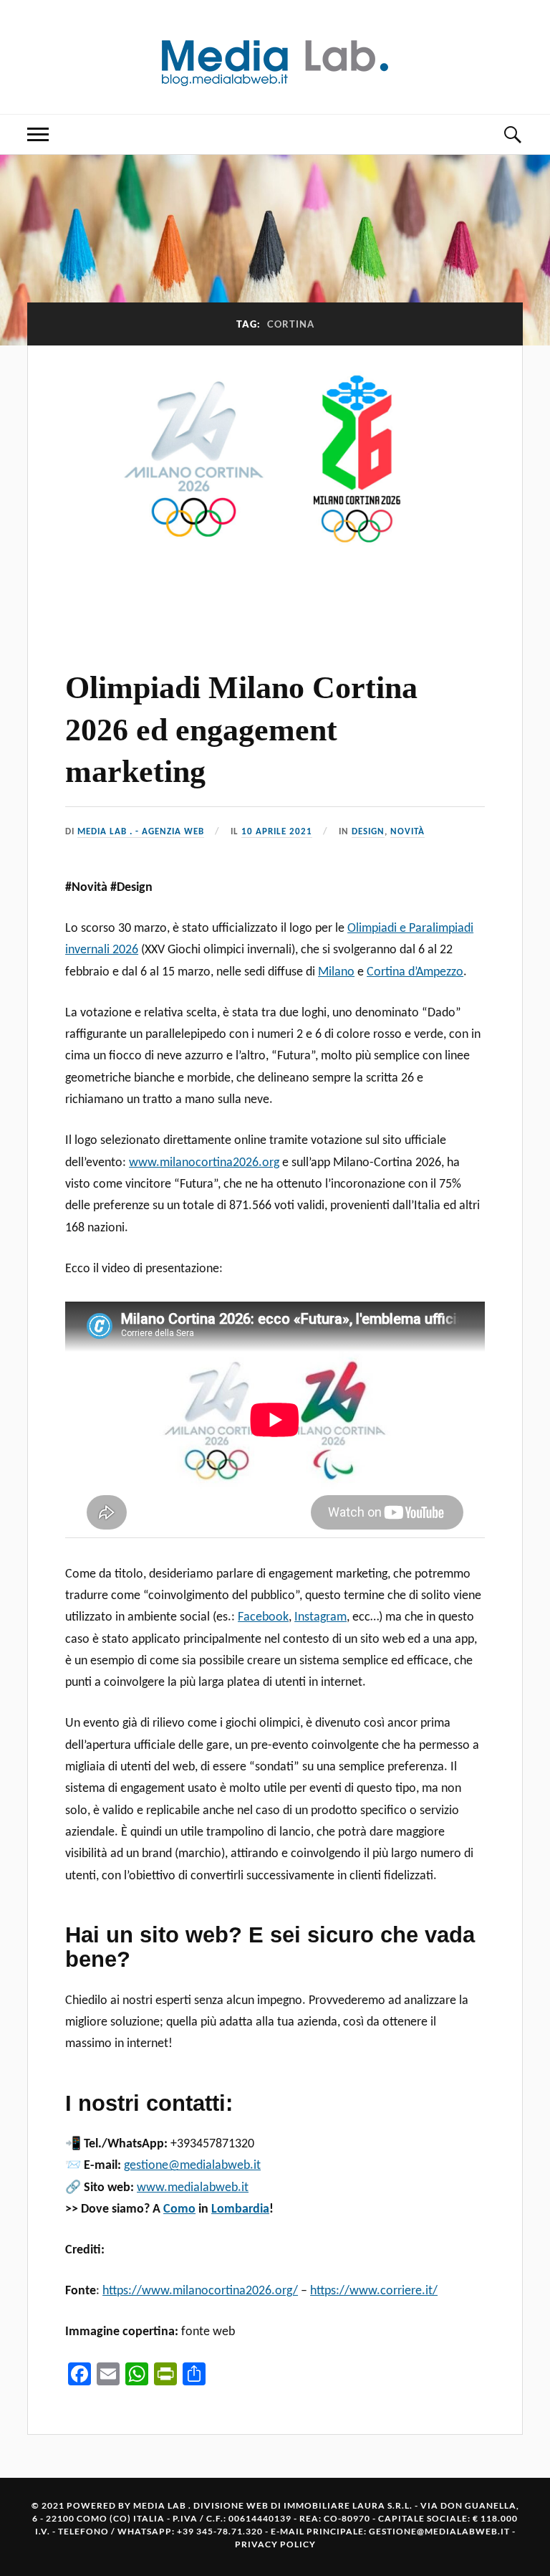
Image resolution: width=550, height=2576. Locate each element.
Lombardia (240, 2209)
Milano (336, 972)
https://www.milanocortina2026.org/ (200, 2291)
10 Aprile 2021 (277, 832)
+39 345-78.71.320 (220, 2531)
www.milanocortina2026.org (204, 1163)
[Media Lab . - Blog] (275, 56)
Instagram (320, 1617)
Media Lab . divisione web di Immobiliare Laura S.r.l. (273, 2505)
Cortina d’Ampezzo (415, 972)
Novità (407, 832)
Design (368, 832)
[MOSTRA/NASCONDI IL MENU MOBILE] (38, 134)
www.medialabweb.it (193, 2188)
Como (179, 2209)
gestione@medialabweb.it (192, 2166)
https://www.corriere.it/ (374, 2291)
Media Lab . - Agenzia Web (141, 832)
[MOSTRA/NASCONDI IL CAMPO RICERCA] (512, 134)
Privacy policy (275, 2544)
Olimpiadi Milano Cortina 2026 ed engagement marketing (241, 730)
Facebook (263, 1617)
